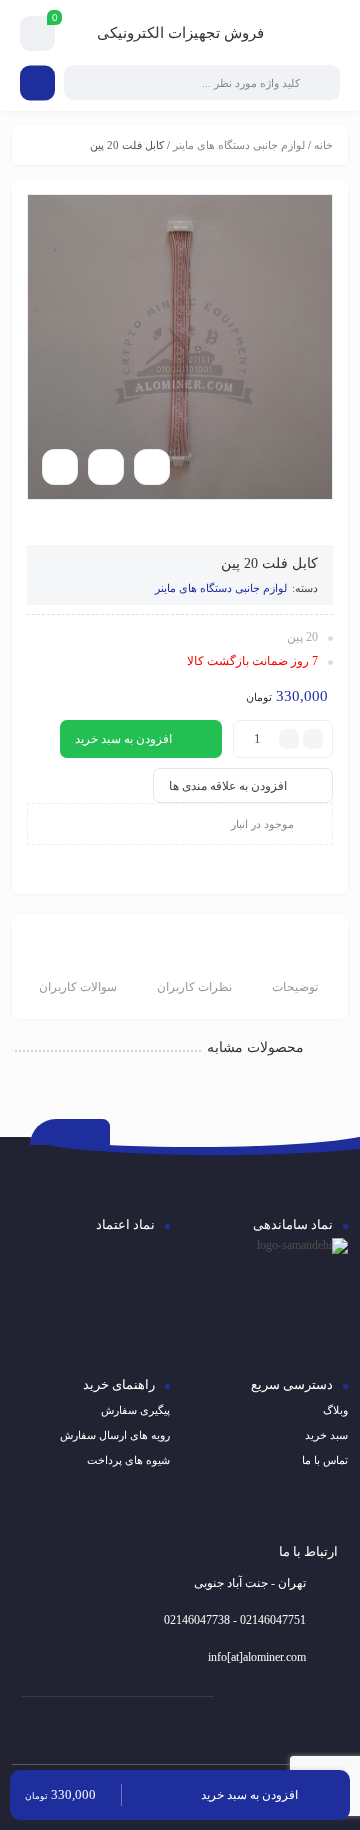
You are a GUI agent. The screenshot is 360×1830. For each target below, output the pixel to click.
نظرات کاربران (194, 987)
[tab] (295, 969)
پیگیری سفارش (135, 1410)
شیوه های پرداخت (128, 1460)
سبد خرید (326, 1435)
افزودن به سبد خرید (123, 739)
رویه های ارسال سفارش (115, 1435)
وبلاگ (335, 1410)
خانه (323, 145)
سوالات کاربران (78, 987)
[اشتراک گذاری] (106, 467)
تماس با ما (325, 1460)
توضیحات (295, 987)
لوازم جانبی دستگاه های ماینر (239, 145)
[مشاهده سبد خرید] (38, 34)
